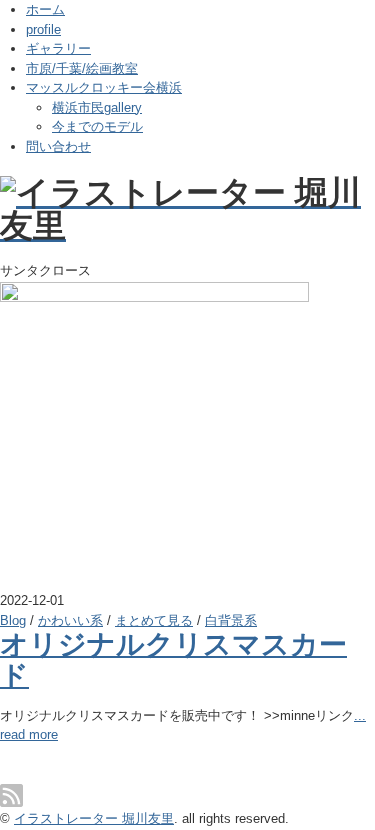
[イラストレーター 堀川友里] (187, 192)
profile (43, 29)
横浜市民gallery (97, 107)
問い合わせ (58, 146)
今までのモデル (97, 126)
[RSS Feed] (11, 795)
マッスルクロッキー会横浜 (104, 87)
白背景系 (231, 620)
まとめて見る (154, 620)
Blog (13, 620)
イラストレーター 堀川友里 (94, 818)
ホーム (45, 9)
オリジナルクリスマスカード (173, 660)
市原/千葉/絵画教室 (82, 68)
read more (29, 734)
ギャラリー (58, 48)
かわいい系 (70, 620)
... (360, 715)
